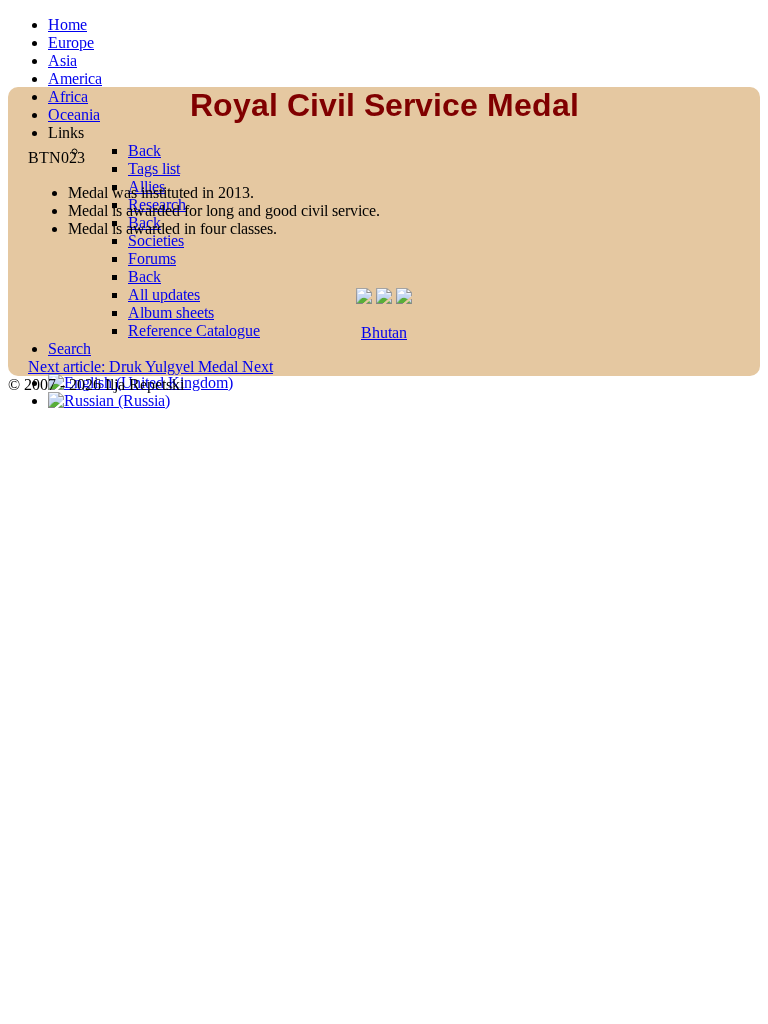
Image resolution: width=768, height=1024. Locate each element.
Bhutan (384, 332)
